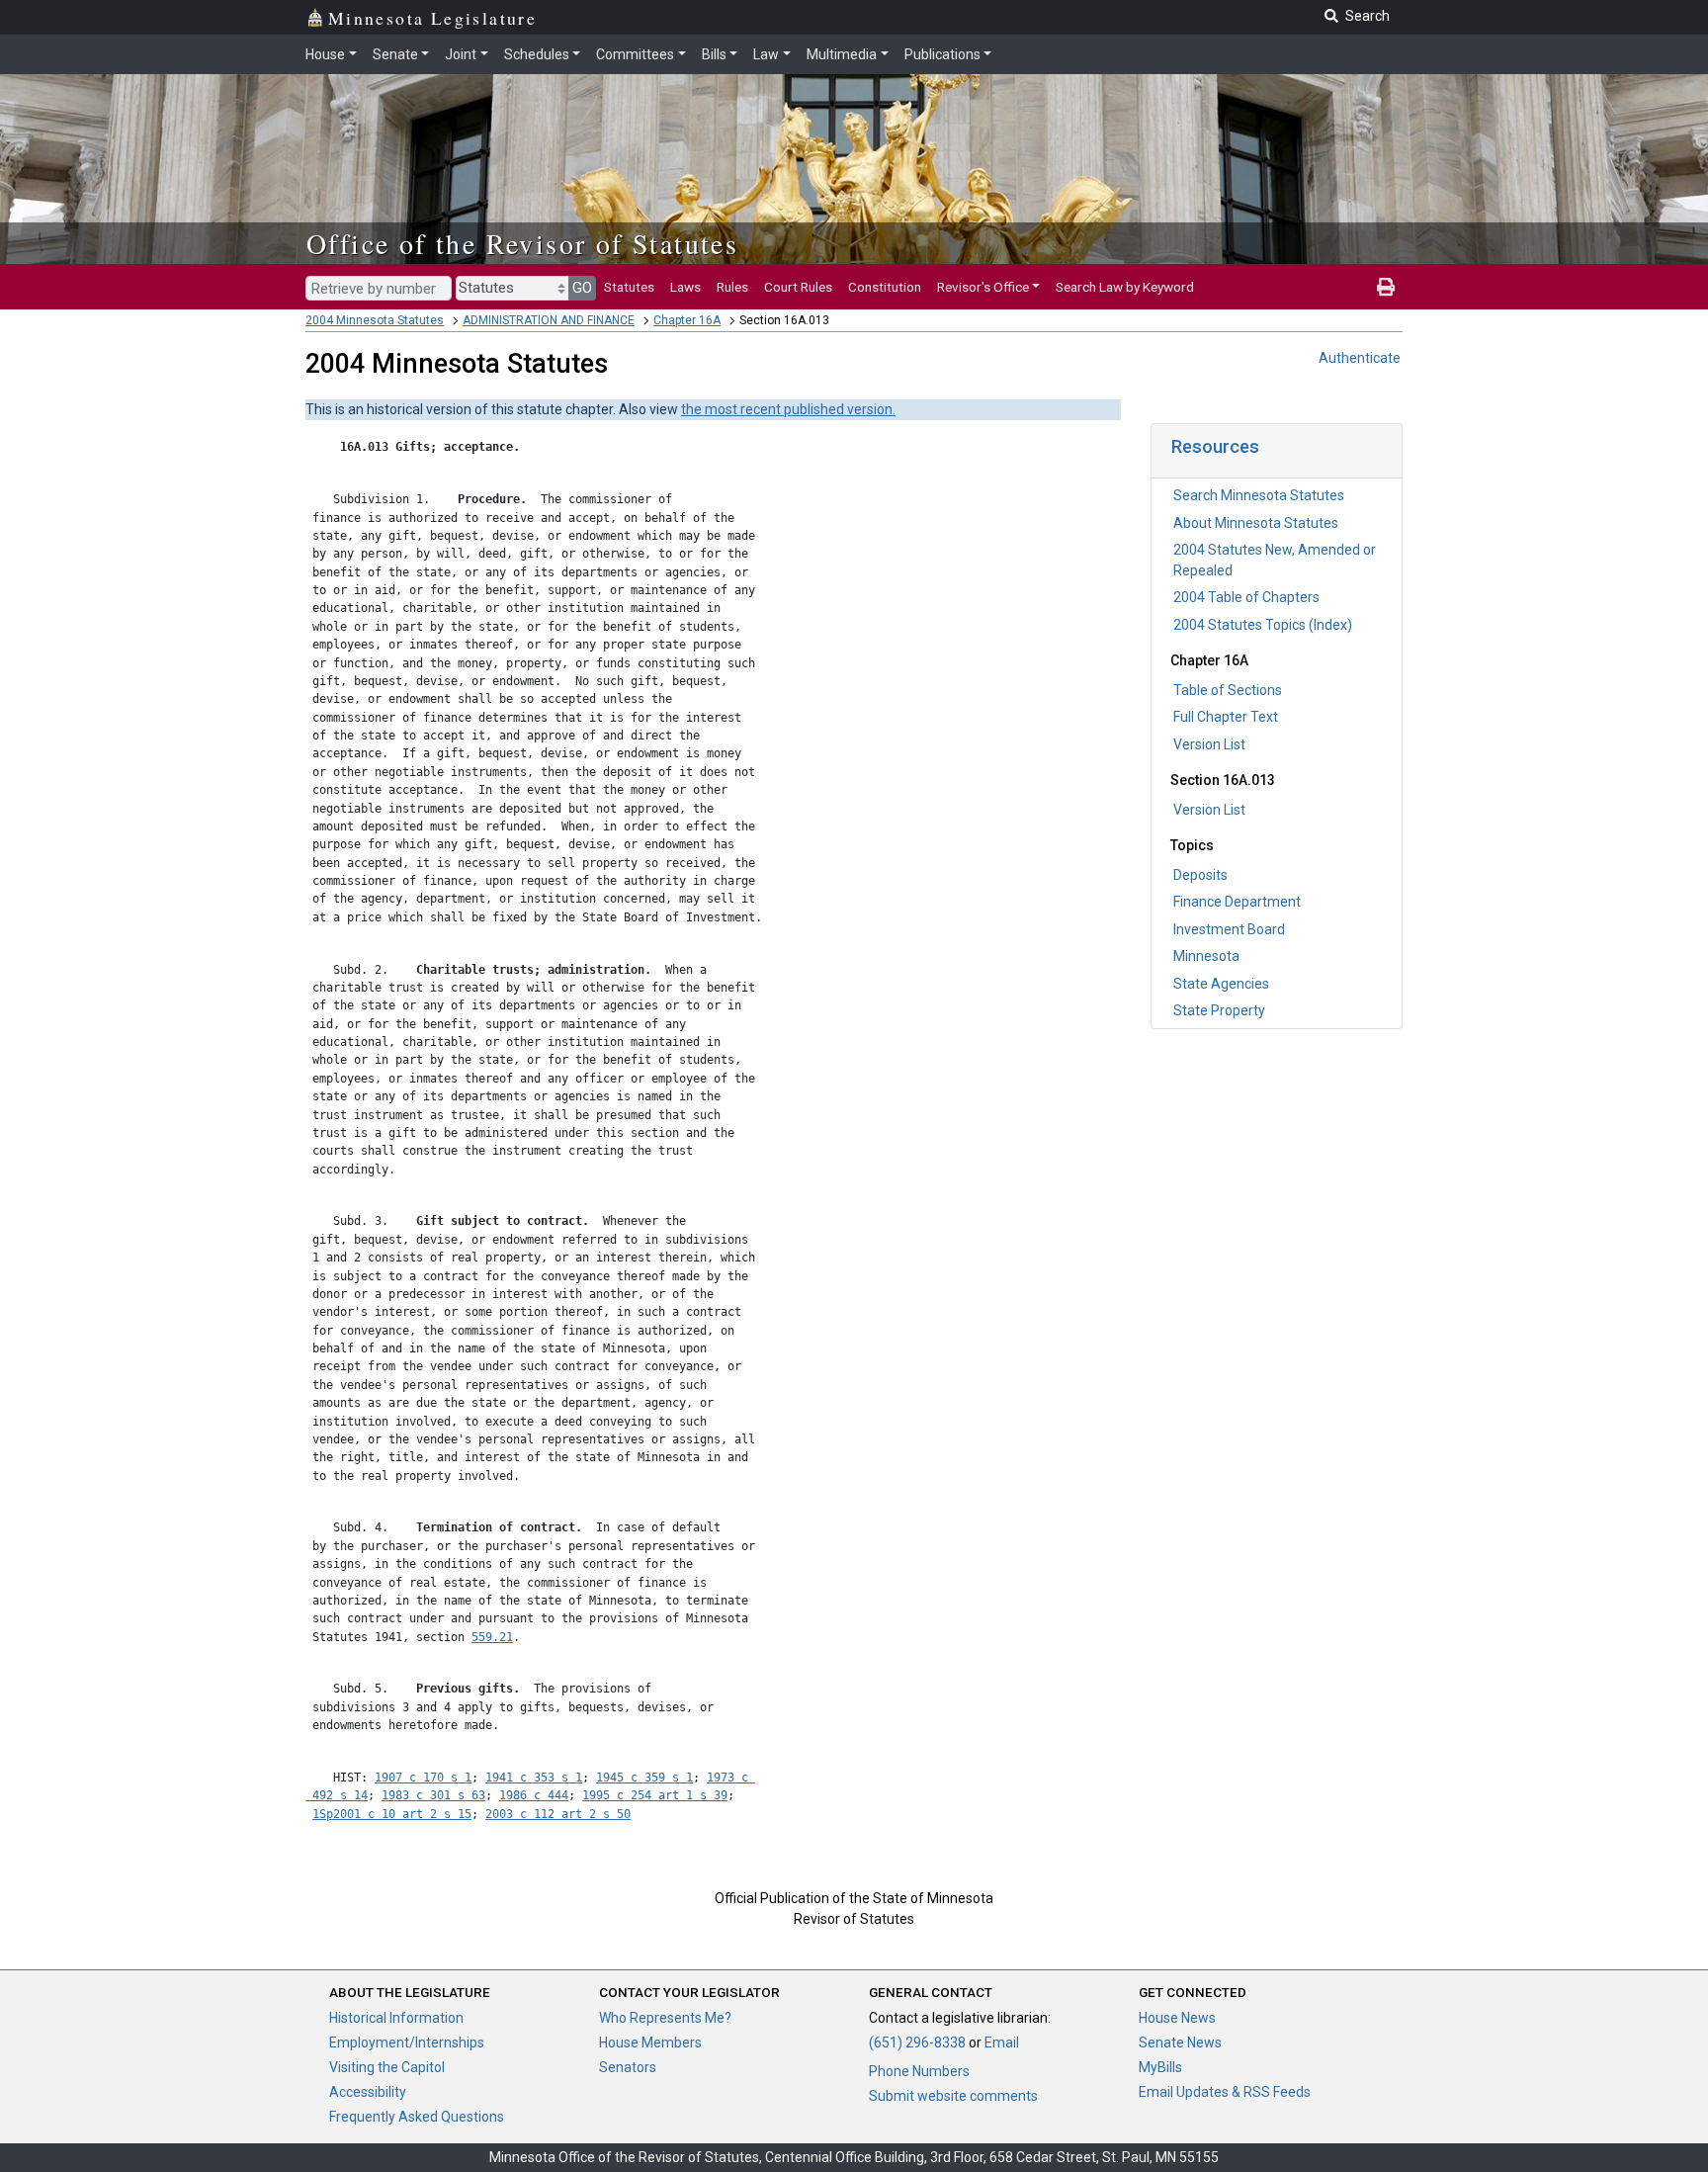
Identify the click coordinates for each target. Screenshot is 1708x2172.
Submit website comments (953, 2096)
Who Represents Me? (665, 2018)
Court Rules (798, 287)
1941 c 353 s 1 (534, 1778)
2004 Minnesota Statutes (375, 320)
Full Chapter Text (1226, 717)
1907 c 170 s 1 (423, 1778)
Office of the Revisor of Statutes (522, 243)
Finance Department (1237, 902)
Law (766, 54)
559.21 (492, 1637)
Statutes (629, 287)
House (325, 54)
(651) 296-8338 (917, 2042)
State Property (1219, 1010)
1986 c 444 (534, 1795)
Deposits (1200, 875)
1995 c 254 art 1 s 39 (655, 1795)
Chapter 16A (687, 320)
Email (1002, 2042)
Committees (635, 54)
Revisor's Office (983, 287)
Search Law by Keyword (1125, 287)
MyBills (1160, 2067)
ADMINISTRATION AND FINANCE (549, 320)
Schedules (537, 54)
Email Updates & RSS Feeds (1225, 2092)
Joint (461, 54)
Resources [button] (1215, 446)
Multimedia (842, 54)
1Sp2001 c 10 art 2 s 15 (392, 1814)
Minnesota (1206, 956)
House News (1177, 2018)
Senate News (1180, 2042)
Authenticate (1360, 358)
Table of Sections (1228, 690)
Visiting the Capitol (387, 2067)
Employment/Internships (407, 2042)
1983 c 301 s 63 (433, 1795)
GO (582, 288)
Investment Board (1229, 929)
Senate (395, 54)
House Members (650, 2042)
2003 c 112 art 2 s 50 (558, 1814)
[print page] (1386, 287)
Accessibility (368, 2092)
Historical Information (396, 2018)
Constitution (885, 287)
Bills (714, 54)
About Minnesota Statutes (1256, 523)
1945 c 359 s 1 (644, 1778)
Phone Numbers (919, 2071)
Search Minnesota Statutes (1259, 495)
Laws (685, 287)
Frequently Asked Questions (417, 2117)
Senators (628, 2067)
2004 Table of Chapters (1246, 597)
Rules (732, 287)
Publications (942, 54)
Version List (1209, 744)
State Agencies (1221, 984)
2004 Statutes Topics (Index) (1263, 625)
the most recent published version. (788, 409)
